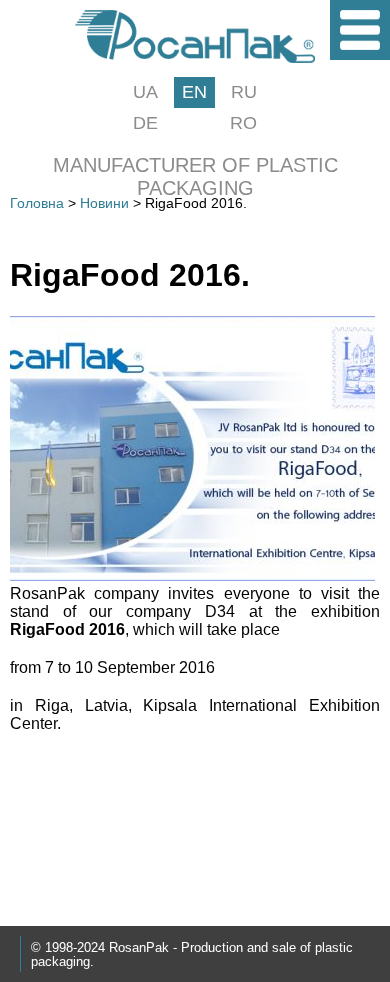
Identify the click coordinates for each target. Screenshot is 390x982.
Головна (37, 203)
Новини (104, 203)
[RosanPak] (195, 57)
